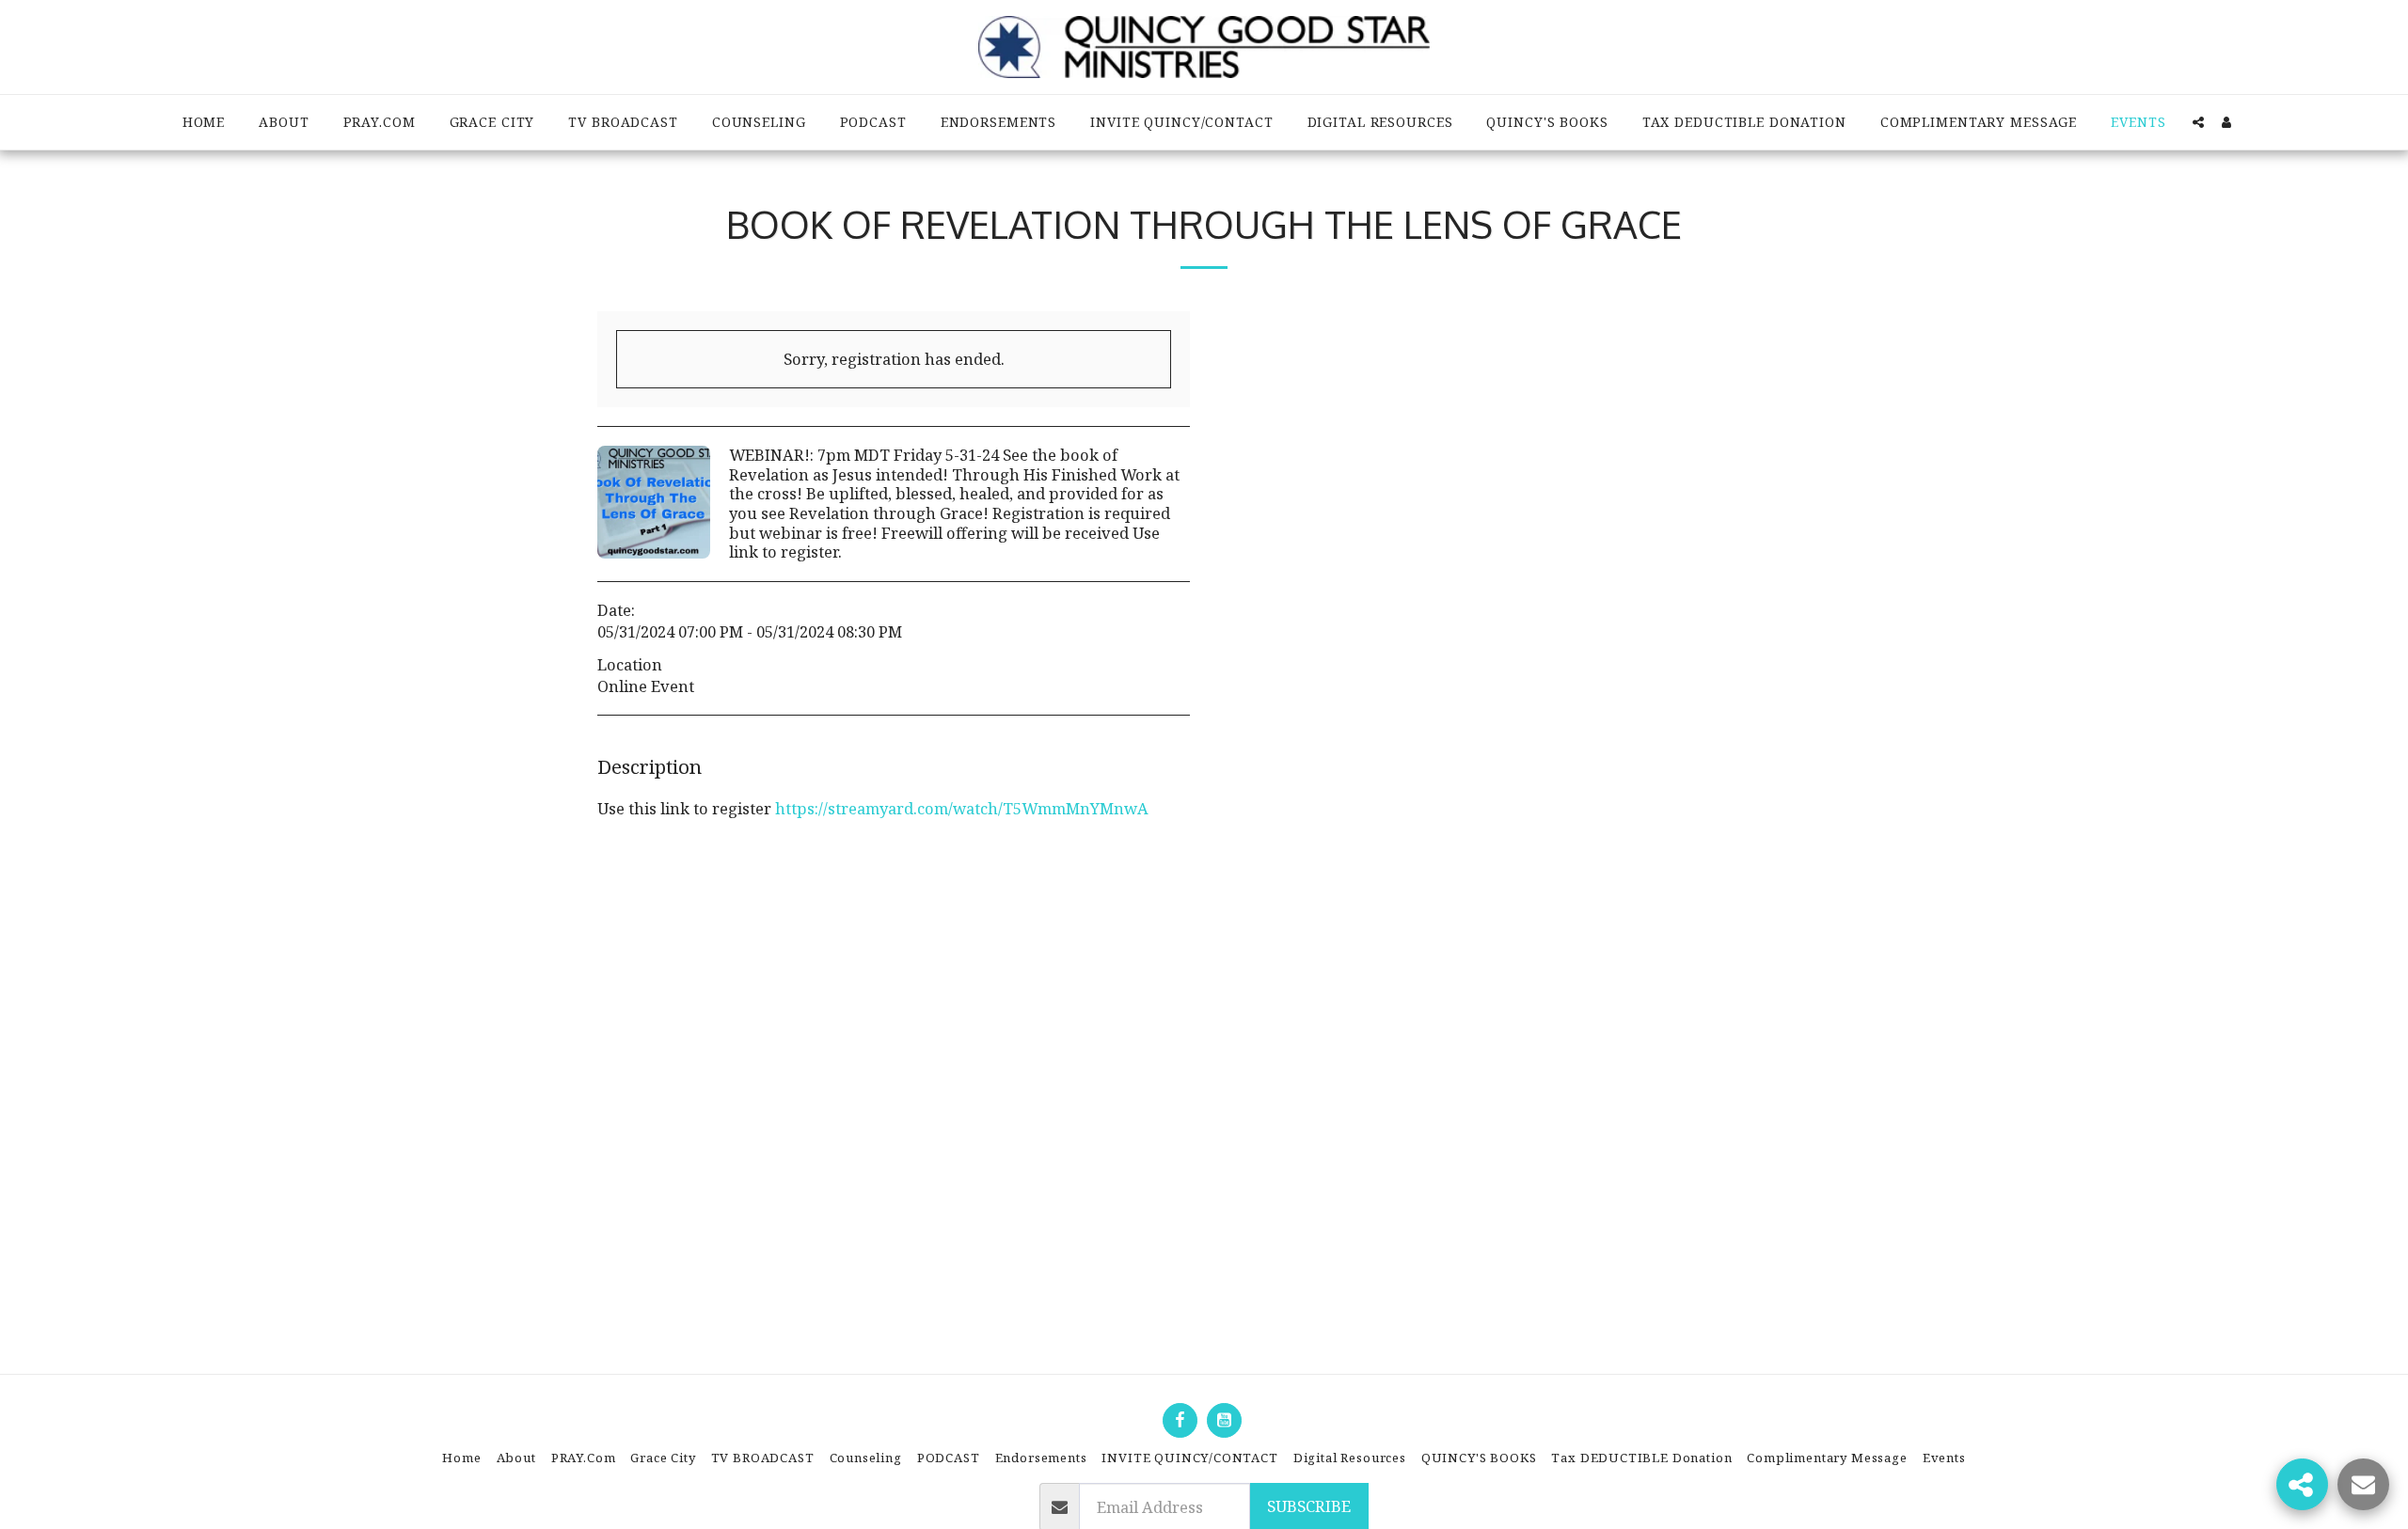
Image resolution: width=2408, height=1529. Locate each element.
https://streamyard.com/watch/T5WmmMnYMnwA (962, 808)
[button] (2198, 122)
